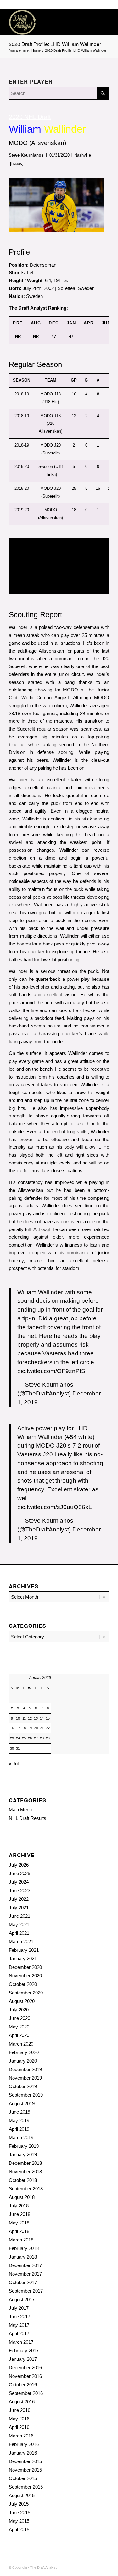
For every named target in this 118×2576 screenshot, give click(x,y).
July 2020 (19, 2010)
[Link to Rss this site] (86, 2567)
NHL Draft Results (28, 1818)
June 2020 (20, 2018)
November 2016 (25, 2376)
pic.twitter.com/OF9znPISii (53, 1371)
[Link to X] (95, 2567)
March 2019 (21, 2138)
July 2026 (19, 1865)
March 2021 (21, 1942)
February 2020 (24, 2052)
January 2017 (23, 2359)
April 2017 (19, 2333)
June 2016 (20, 2410)
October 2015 (23, 2478)
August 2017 (22, 2299)
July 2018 (19, 2206)
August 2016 (22, 2402)
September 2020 (26, 1993)
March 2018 (21, 2240)
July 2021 (19, 1907)
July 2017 (19, 2308)
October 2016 (23, 2385)
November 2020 (25, 1976)
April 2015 (19, 2529)
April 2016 (19, 2427)
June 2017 (20, 2316)
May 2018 (19, 2223)
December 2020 (25, 1967)
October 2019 (23, 2086)
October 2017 (23, 2282)
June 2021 (20, 1916)
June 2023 (20, 1890)
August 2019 (22, 2103)
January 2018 (23, 2257)
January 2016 (23, 2453)
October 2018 (23, 2180)
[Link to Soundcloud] (76, 2567)
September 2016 (26, 2393)
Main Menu (20, 1810)
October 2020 (23, 1984)
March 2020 (21, 2044)
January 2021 (23, 1959)
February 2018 (24, 2248)
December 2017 (25, 2265)
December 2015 (25, 2461)
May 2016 (19, 2419)
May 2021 (19, 1925)
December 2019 (25, 2069)
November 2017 (25, 2274)
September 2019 (26, 2095)
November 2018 (25, 2172)
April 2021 (19, 1933)
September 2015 (26, 2487)
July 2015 (19, 2504)
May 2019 (19, 2120)
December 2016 (25, 2368)
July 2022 (19, 1899)
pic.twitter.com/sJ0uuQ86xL (55, 1507)
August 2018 (22, 2197)
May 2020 (19, 2027)
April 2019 (19, 2129)
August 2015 (22, 2495)
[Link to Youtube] (104, 2567)
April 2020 (19, 2035)
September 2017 (26, 2291)
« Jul (14, 1764)
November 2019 (25, 2078)
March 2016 (21, 2436)
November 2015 (25, 2470)
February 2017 (24, 2351)
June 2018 (20, 2214)
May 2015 (19, 2521)
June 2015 (20, 2512)
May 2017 (19, 2325)
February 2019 (24, 2146)
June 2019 (20, 2112)
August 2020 (22, 2001)
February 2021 (24, 1950)
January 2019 (23, 2155)
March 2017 (21, 2342)
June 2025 (20, 1873)
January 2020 (23, 2061)
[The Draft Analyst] (49, 22)
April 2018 (19, 2231)
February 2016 (24, 2444)
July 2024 (19, 1882)
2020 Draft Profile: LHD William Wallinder (55, 44)
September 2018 (26, 2189)
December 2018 (25, 2163)
